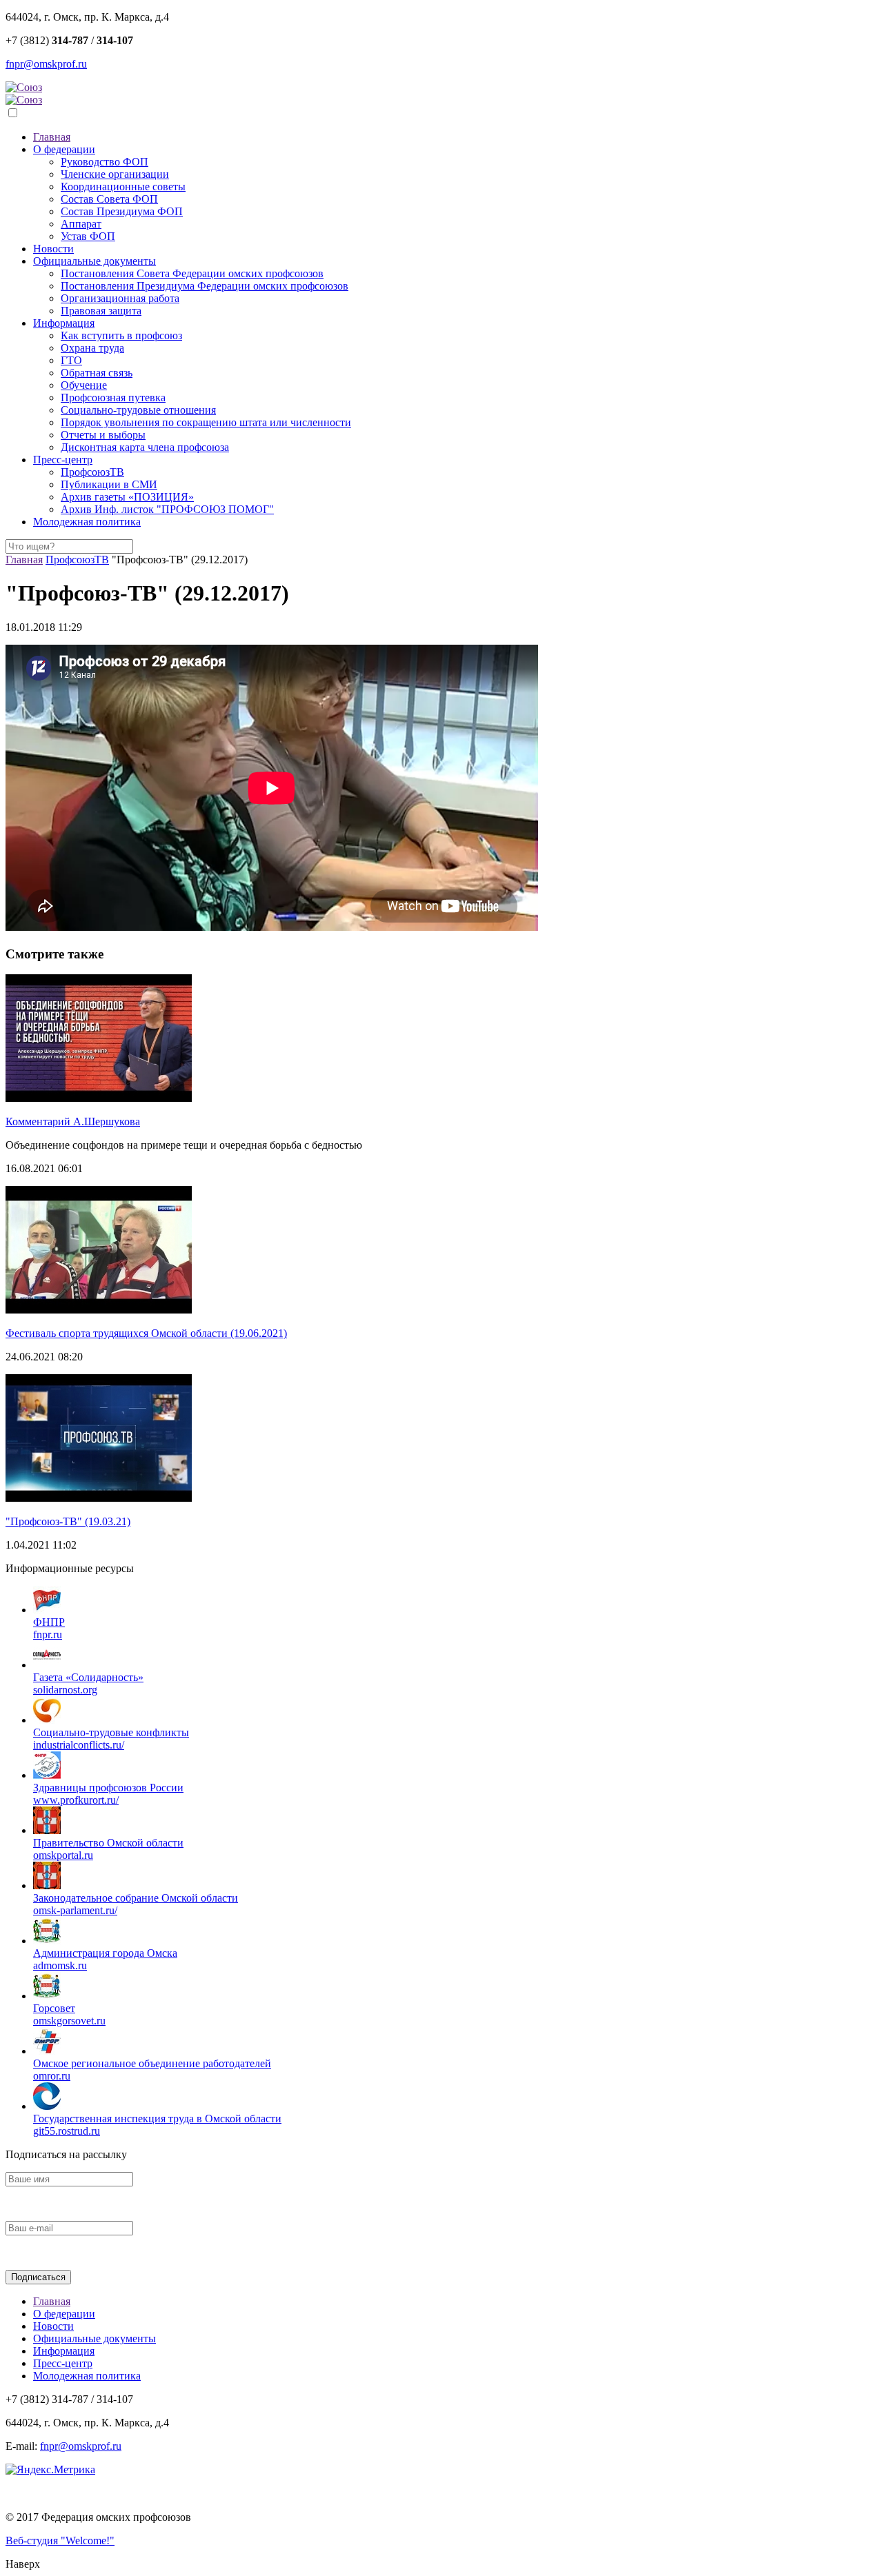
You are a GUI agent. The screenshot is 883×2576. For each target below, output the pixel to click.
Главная (52, 137)
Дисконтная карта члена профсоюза (145, 447)
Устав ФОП (88, 236)
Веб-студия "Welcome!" (60, 2540)
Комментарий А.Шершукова (73, 1121)
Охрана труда (92, 348)
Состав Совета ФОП (109, 199)
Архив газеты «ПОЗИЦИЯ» (127, 497)
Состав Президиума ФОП (122, 211)
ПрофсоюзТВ (92, 472)
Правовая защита (101, 311)
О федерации (64, 149)
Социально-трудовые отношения (138, 410)
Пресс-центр (63, 460)
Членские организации (115, 174)
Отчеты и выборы (103, 435)
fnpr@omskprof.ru (46, 64)
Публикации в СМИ (109, 484)
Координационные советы (123, 187)
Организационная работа (120, 298)
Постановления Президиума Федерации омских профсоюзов (205, 286)
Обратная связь (97, 373)
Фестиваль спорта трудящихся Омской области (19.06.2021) (146, 1333)
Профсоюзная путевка (113, 398)
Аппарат (81, 224)
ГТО (71, 360)
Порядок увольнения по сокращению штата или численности (206, 422)
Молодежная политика (87, 522)
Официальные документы (95, 261)
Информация (64, 323)
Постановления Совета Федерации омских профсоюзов (192, 273)
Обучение (84, 385)
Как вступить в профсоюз (121, 335)
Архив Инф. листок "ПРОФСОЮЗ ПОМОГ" (167, 509)
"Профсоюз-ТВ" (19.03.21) (68, 1521)
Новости (53, 249)
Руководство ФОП (105, 162)
